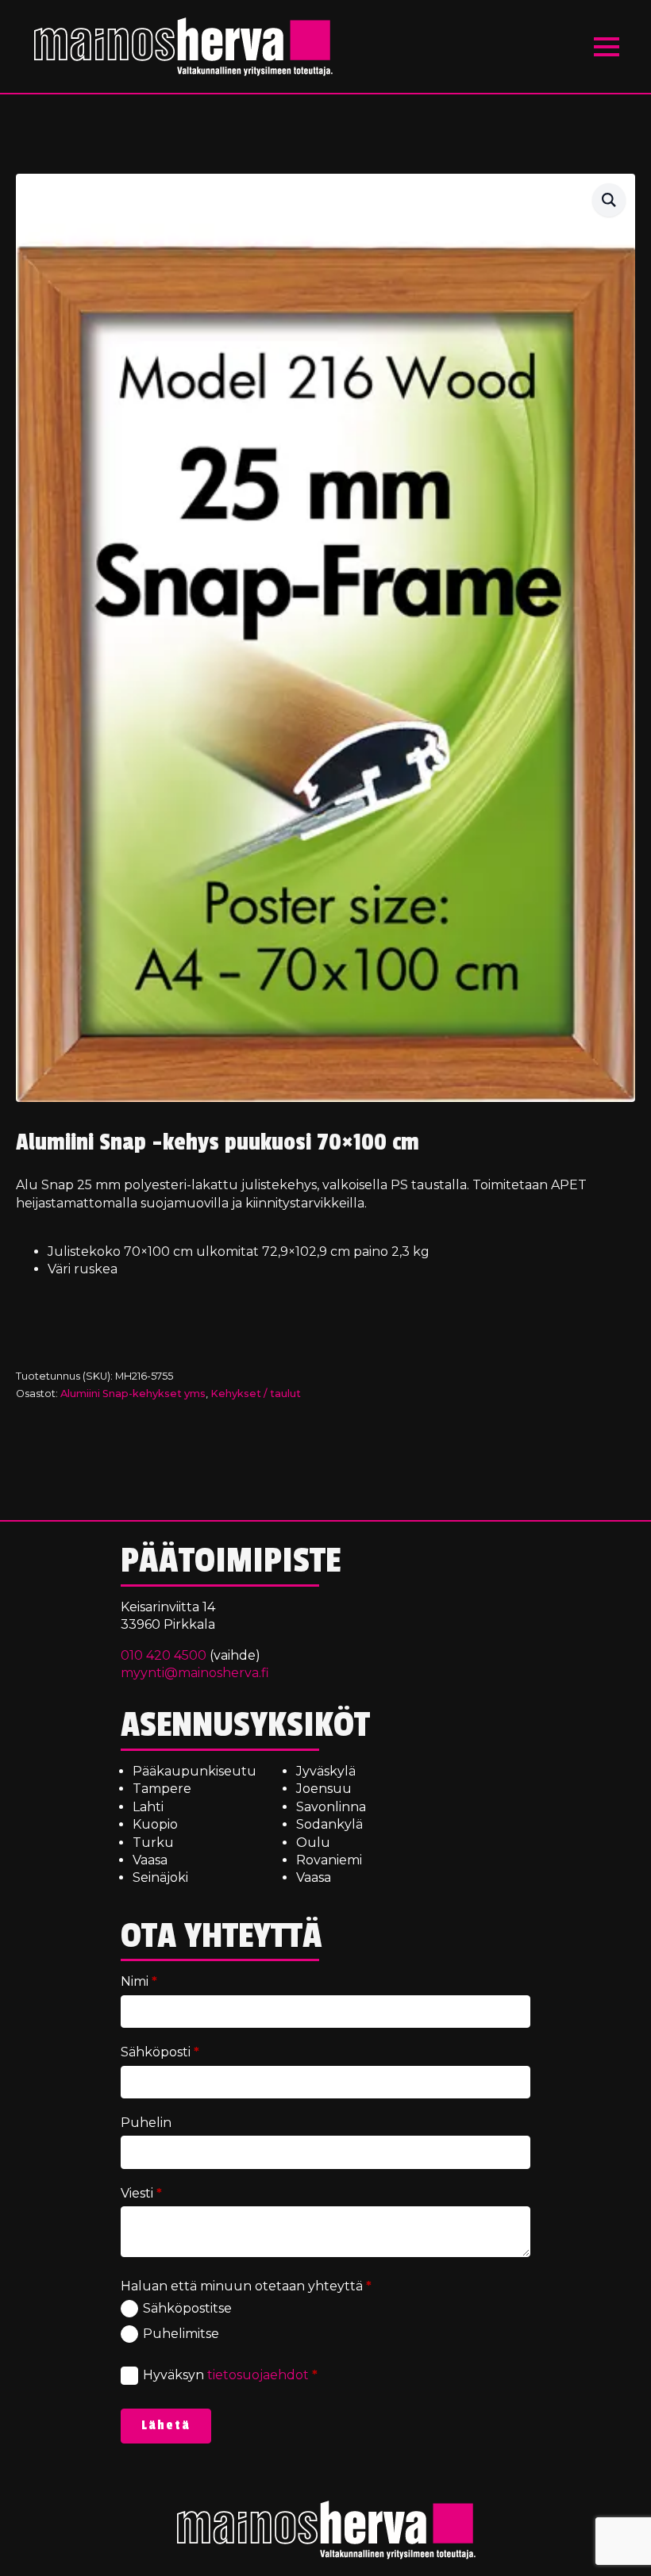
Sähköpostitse (187, 2308)
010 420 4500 (164, 1655)
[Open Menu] (607, 47)
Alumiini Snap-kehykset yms (133, 1394)
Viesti (141, 2193)
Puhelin (146, 2123)
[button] (609, 200)
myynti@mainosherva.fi (195, 1673)
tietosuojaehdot (258, 2375)
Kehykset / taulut (256, 1394)
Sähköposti (160, 2052)
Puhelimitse (181, 2334)
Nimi (139, 1981)
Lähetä (166, 2425)
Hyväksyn (230, 2375)
